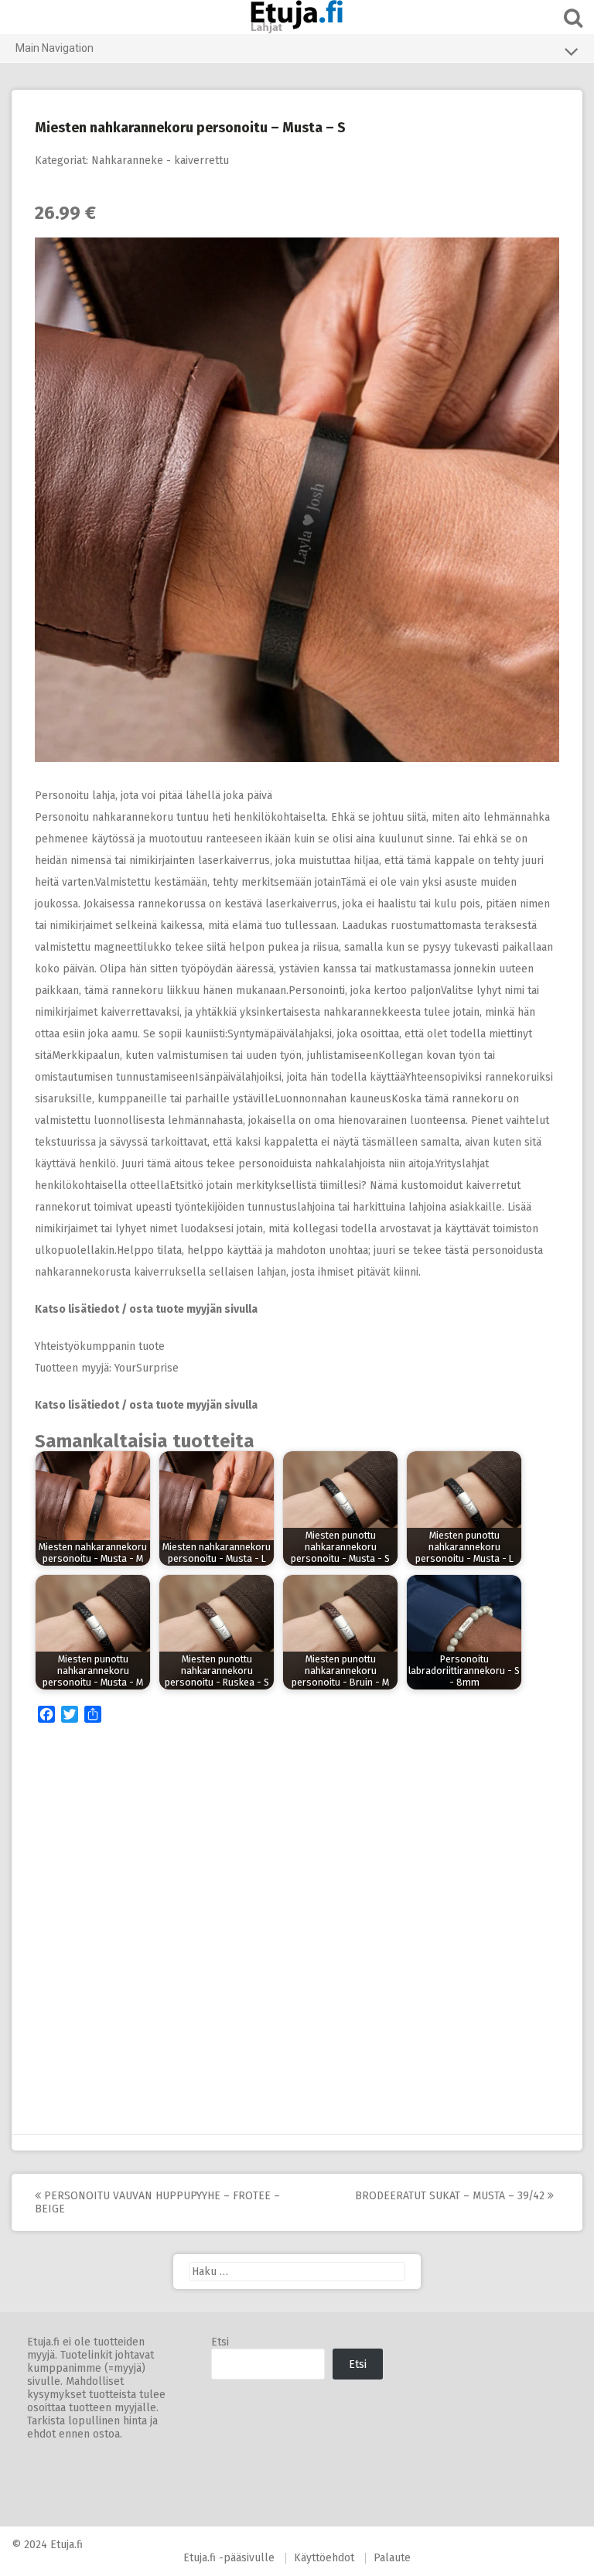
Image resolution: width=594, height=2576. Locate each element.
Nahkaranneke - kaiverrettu (160, 161)
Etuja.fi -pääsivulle (229, 2558)
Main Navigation (55, 48)
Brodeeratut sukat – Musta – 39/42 (451, 2196)
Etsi (220, 2342)
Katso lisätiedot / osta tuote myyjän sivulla (146, 1309)
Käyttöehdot (324, 2558)
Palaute (392, 2558)
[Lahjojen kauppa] (297, 17)
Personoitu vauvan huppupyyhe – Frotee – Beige (157, 2202)
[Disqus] (297, 1933)
